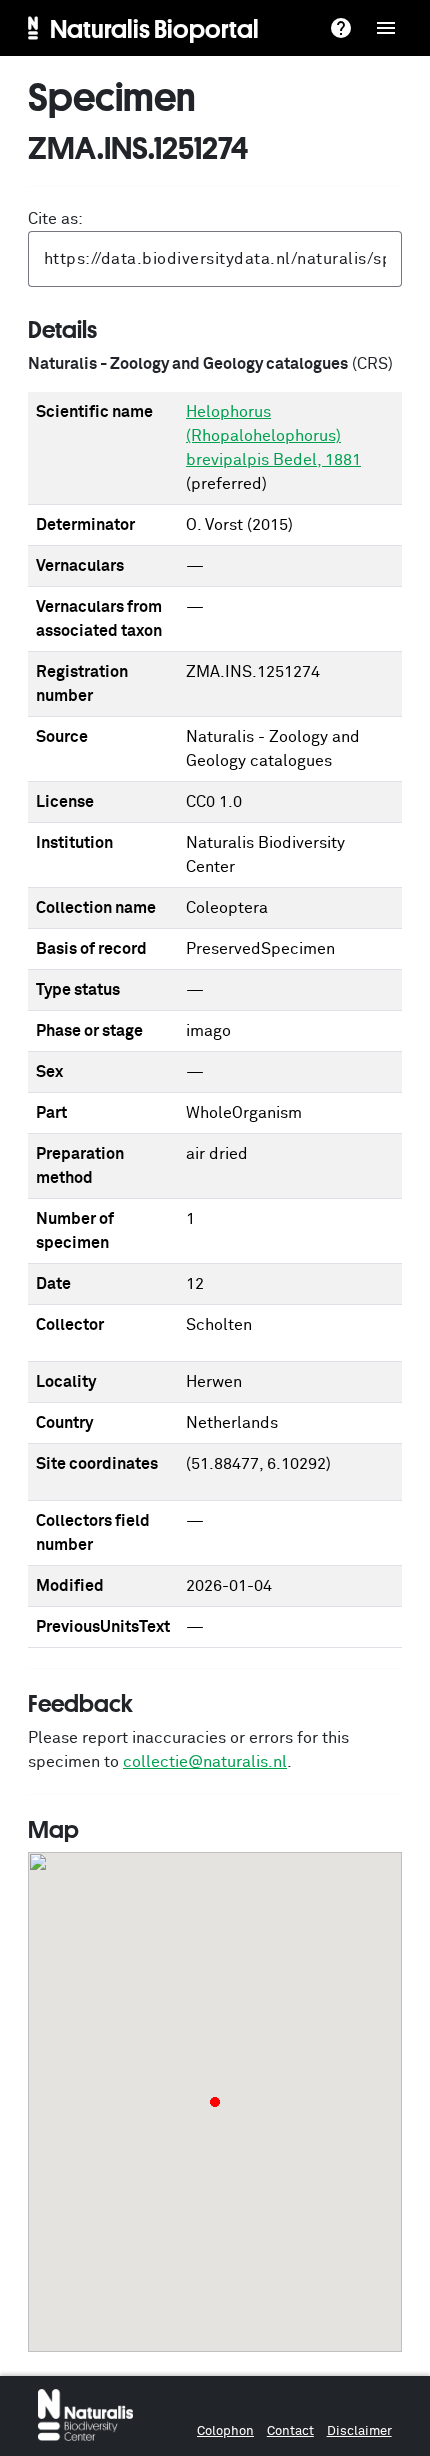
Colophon (225, 2431)
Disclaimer (359, 2431)
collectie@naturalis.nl (205, 1762)
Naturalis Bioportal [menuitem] (154, 28)
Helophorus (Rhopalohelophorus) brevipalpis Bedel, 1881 (273, 436)
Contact (290, 2431)
